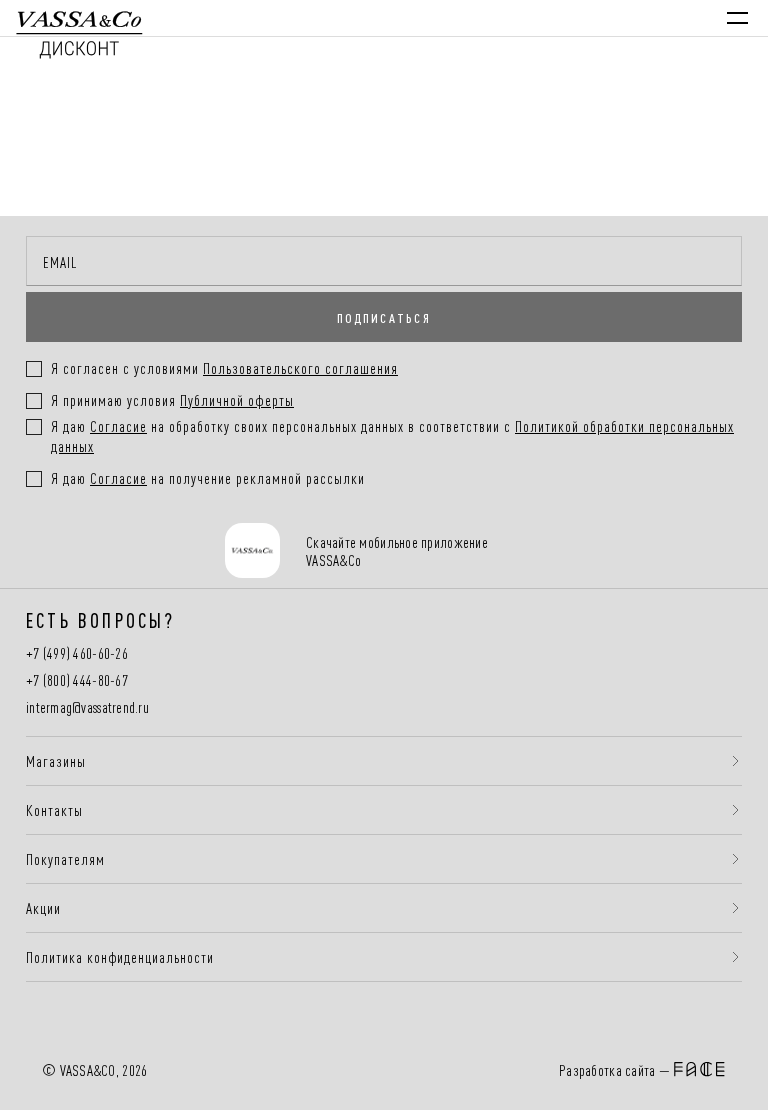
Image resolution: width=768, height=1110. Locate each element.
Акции (43, 908)
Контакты (54, 810)
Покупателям (65, 859)
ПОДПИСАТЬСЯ (384, 317)
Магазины (56, 761)
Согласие (118, 425)
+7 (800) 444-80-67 (77, 680)
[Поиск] (566, 18)
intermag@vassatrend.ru (87, 707)
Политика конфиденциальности (120, 957)
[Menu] (737, 18)
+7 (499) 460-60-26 (77, 653)
